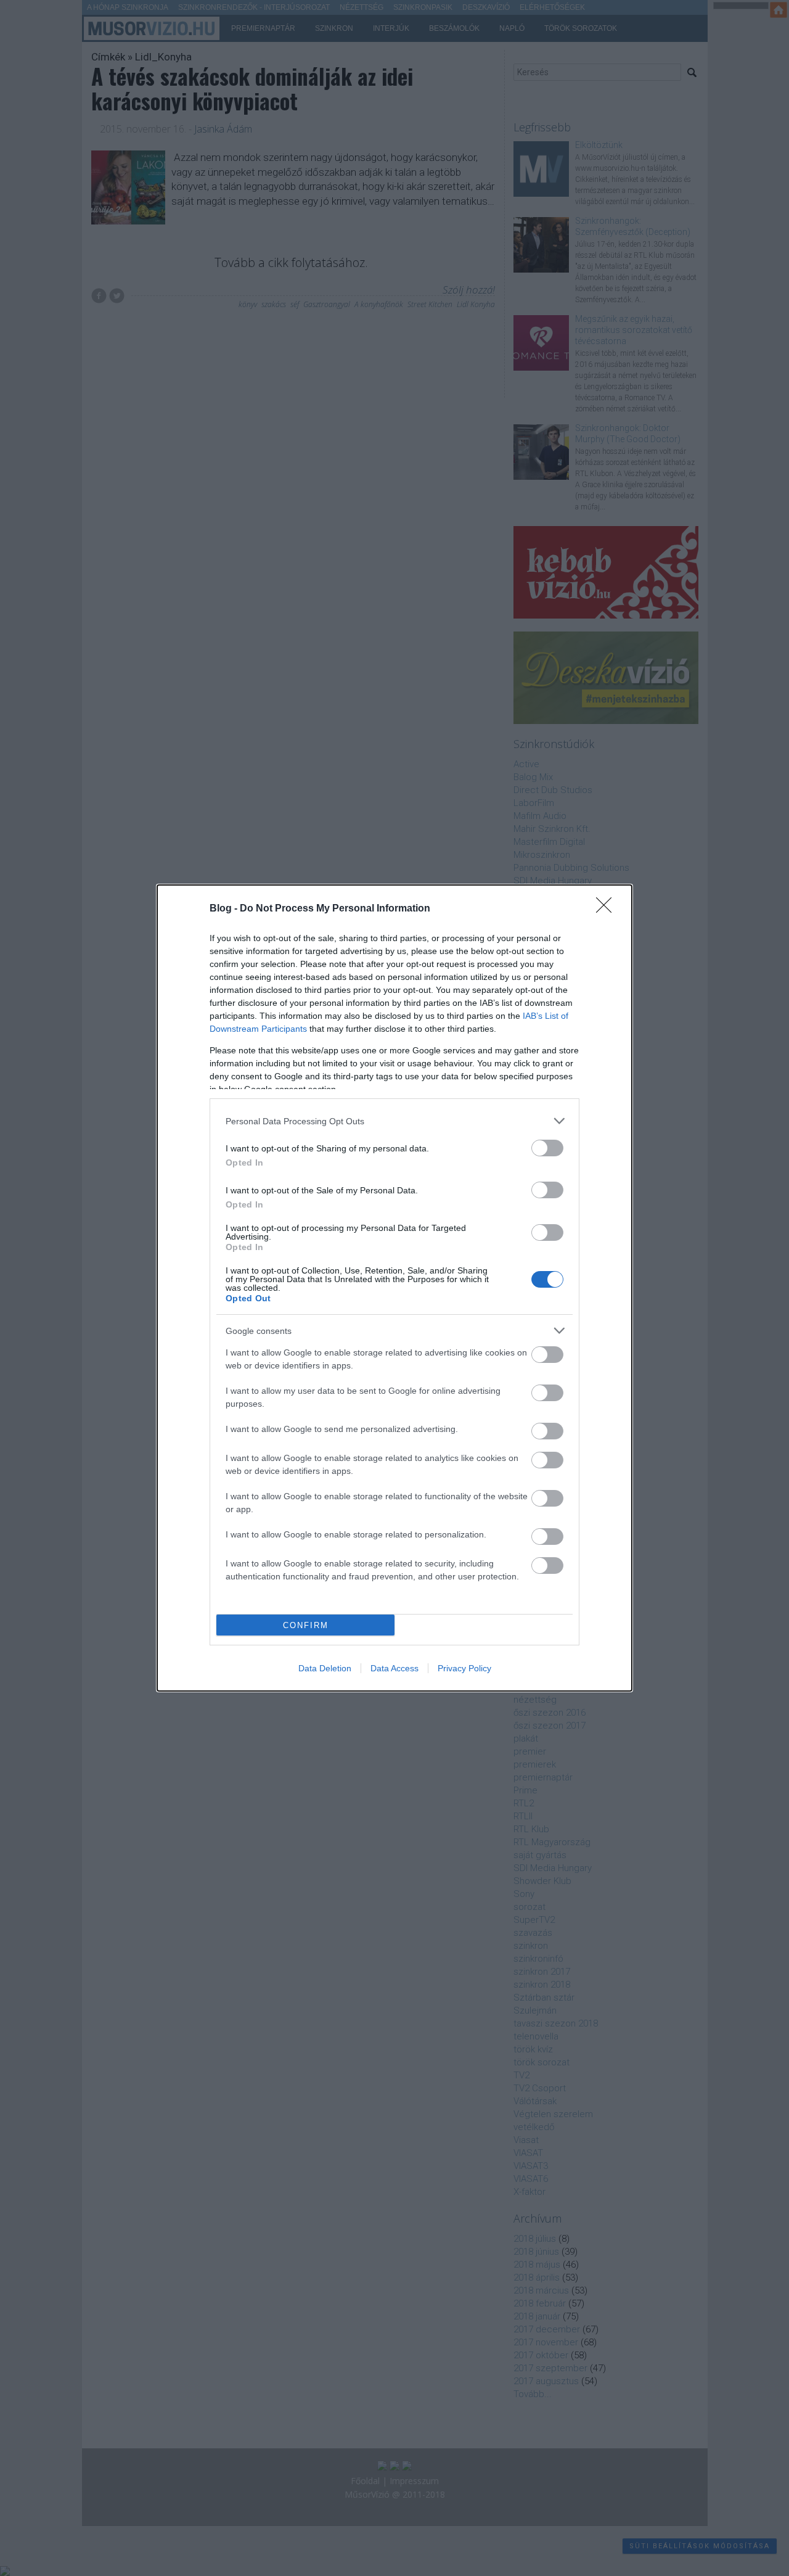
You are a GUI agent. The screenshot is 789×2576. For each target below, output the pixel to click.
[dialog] (394, 1288)
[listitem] (394, 1121)
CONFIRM (306, 1625)
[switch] (547, 1148)
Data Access (394, 1668)
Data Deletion (325, 1668)
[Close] (608, 909)
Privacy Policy (464, 1668)
